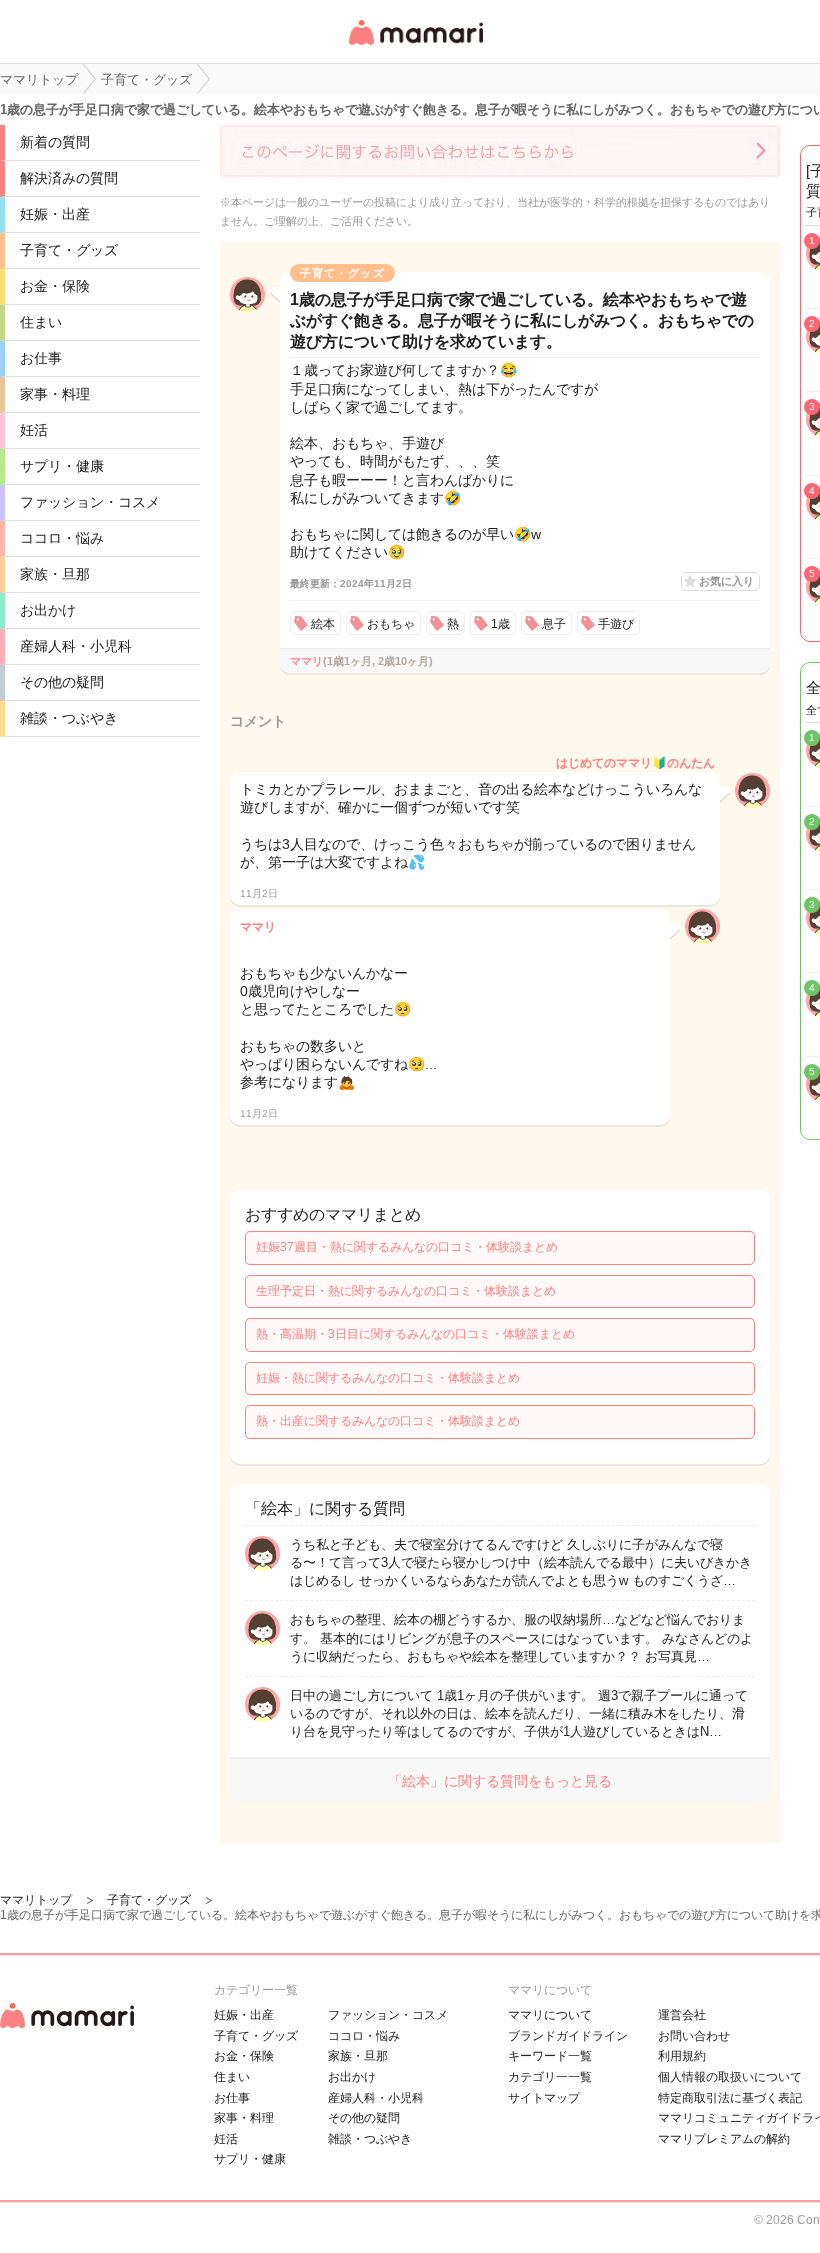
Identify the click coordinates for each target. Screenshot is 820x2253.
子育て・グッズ (69, 250)
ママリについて (550, 2015)
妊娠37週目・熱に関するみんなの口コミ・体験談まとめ (407, 1247)
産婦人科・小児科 (76, 646)
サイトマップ (544, 2098)
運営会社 (682, 2015)
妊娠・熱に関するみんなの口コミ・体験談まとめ (388, 1378)
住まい (41, 322)
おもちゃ (391, 624)
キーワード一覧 (550, 2056)
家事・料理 (55, 394)
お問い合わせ (694, 2036)
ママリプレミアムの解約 (724, 2139)
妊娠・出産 (55, 214)
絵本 (323, 624)
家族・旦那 (55, 574)
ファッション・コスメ (90, 502)
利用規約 (682, 2056)
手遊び (616, 624)
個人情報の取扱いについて (730, 2077)
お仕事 (41, 358)
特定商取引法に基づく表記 (730, 2098)
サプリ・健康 (62, 466)
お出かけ (48, 610)
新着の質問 (55, 142)
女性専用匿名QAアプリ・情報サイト (415, 46)
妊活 (34, 430)
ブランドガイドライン (568, 2036)
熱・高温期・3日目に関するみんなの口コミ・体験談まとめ (415, 1334)
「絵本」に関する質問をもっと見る (500, 1781)
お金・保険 (55, 286)
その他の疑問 (62, 682)
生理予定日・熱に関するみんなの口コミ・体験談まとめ (406, 1291)
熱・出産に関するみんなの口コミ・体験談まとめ (388, 1421)
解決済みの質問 (69, 178)
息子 (554, 624)
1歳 (500, 624)
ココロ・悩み (62, 538)
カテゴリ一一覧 (550, 2077)
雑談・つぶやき (69, 718)
